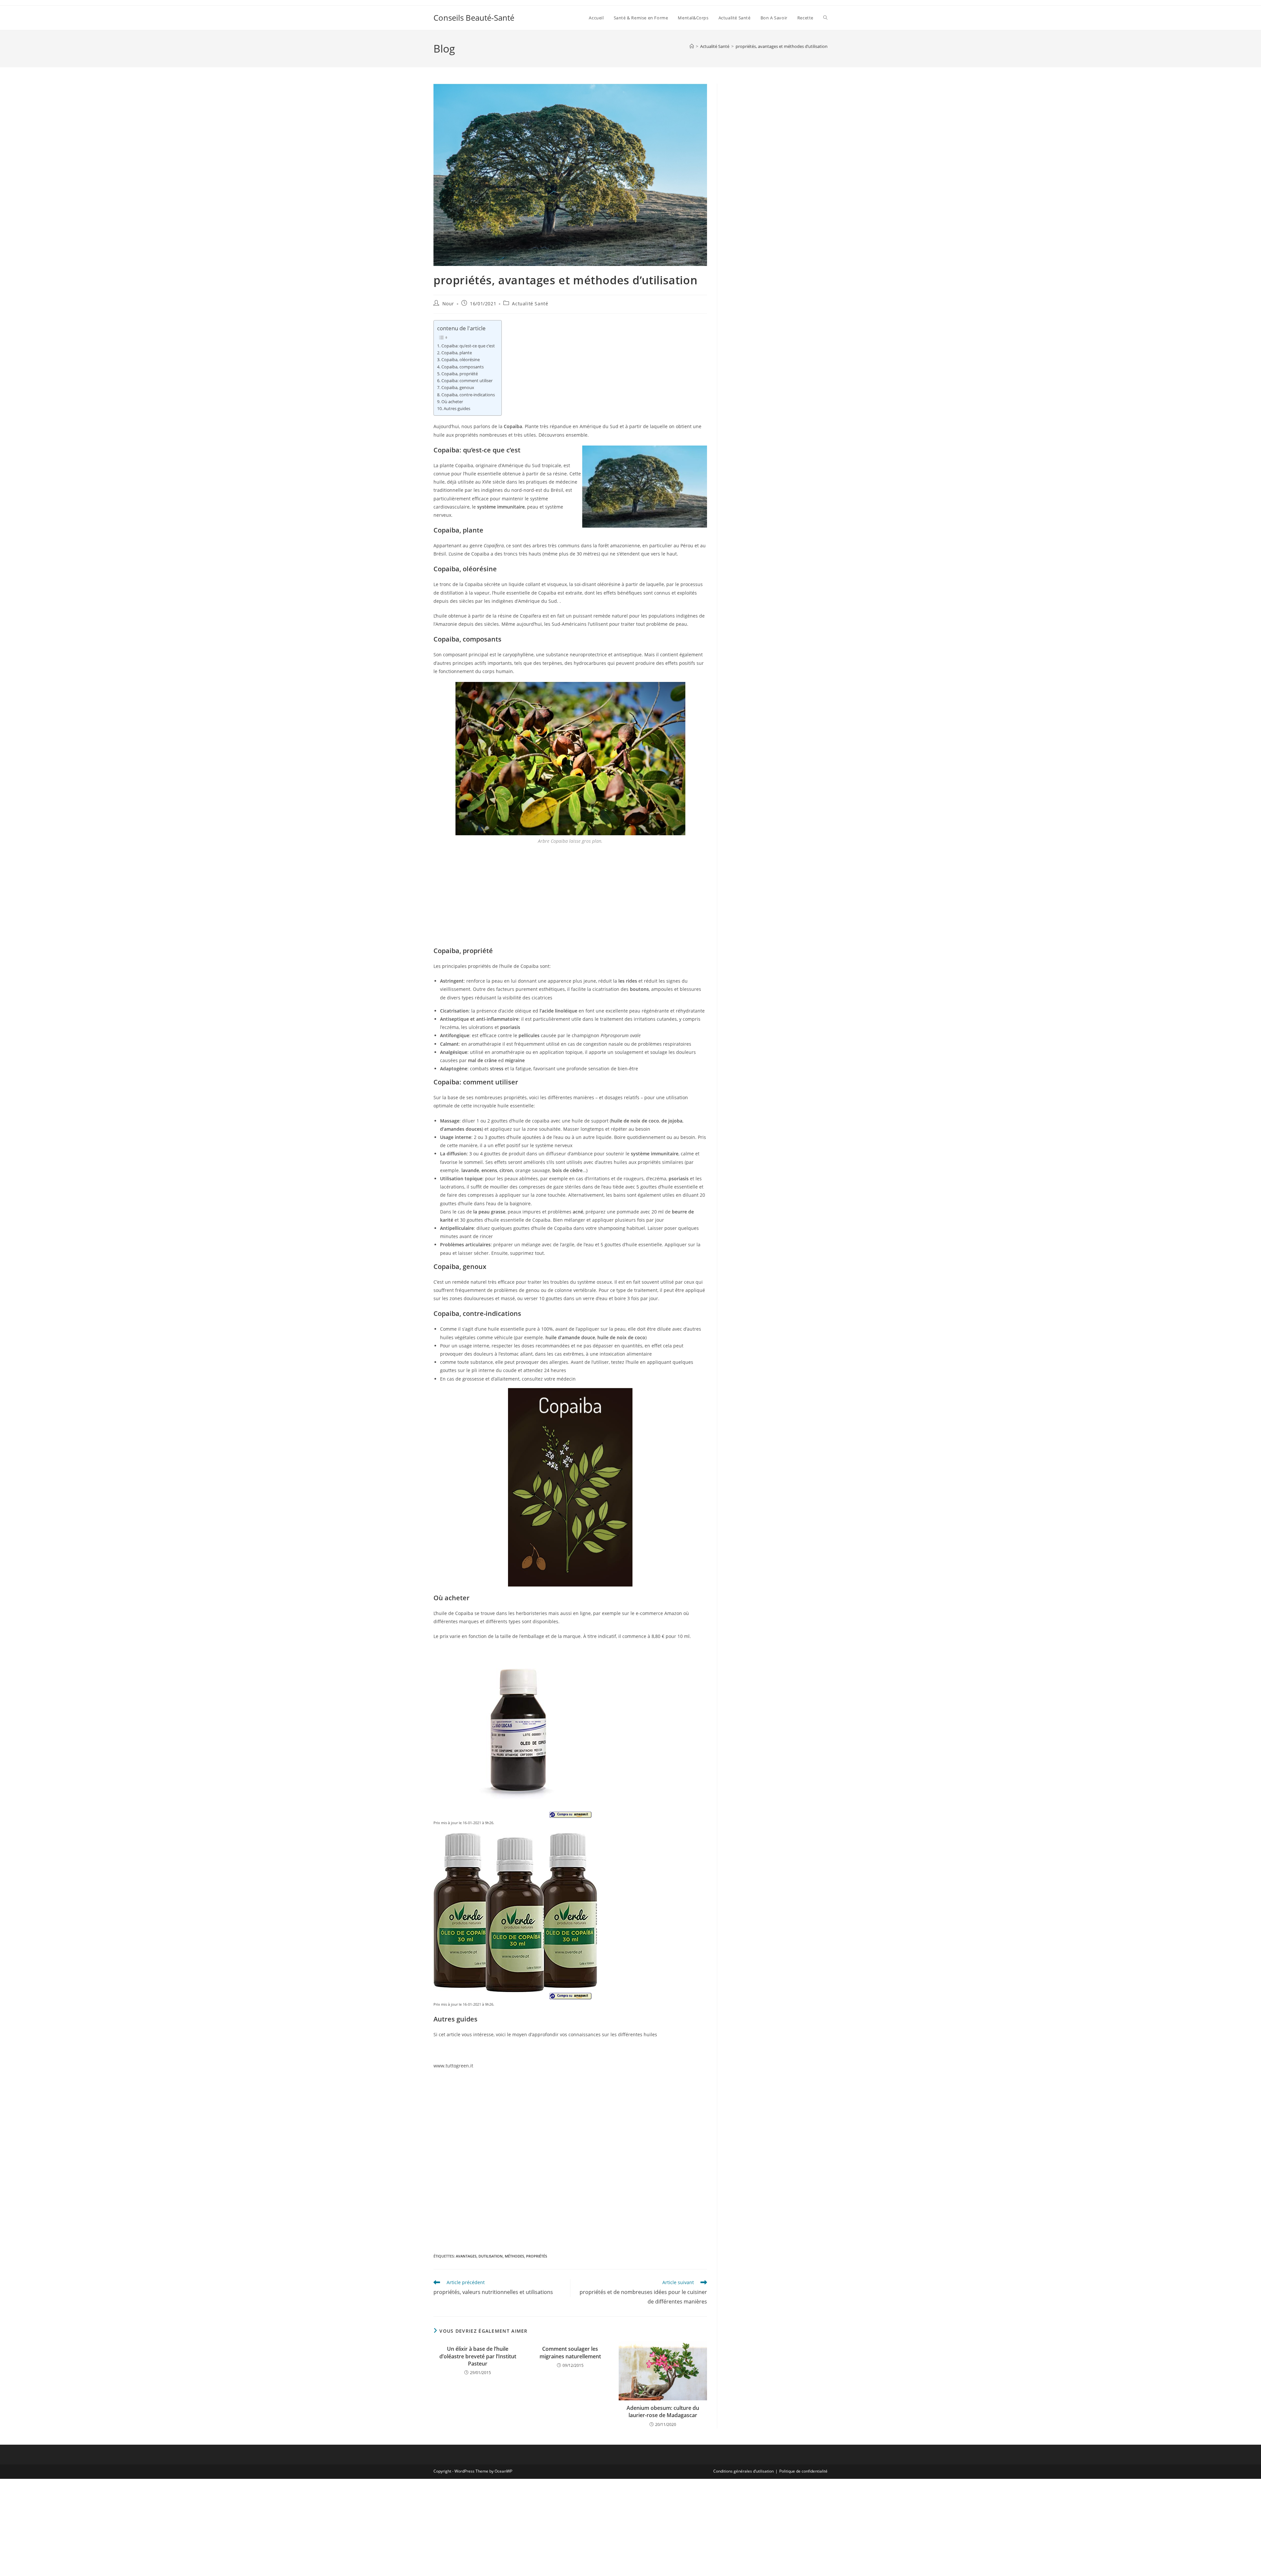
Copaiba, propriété (460, 374)
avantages (466, 2256)
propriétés (537, 2256)
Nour (448, 304)
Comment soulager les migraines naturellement (570, 2352)
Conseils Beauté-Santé (474, 18)
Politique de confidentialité (803, 2471)
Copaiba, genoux (458, 388)
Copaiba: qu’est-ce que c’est (468, 346)
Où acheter (452, 402)
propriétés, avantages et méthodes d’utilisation (782, 46)
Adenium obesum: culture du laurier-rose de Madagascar (663, 2412)
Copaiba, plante (457, 353)
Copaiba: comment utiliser (467, 381)
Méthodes (514, 2256)
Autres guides (457, 409)
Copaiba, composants (463, 367)
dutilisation (491, 2256)
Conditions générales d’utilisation (743, 2471)
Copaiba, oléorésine (461, 360)
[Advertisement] (570, 898)
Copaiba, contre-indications (468, 395)
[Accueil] (692, 46)
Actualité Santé (530, 304)
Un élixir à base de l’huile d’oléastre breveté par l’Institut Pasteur (478, 2356)
